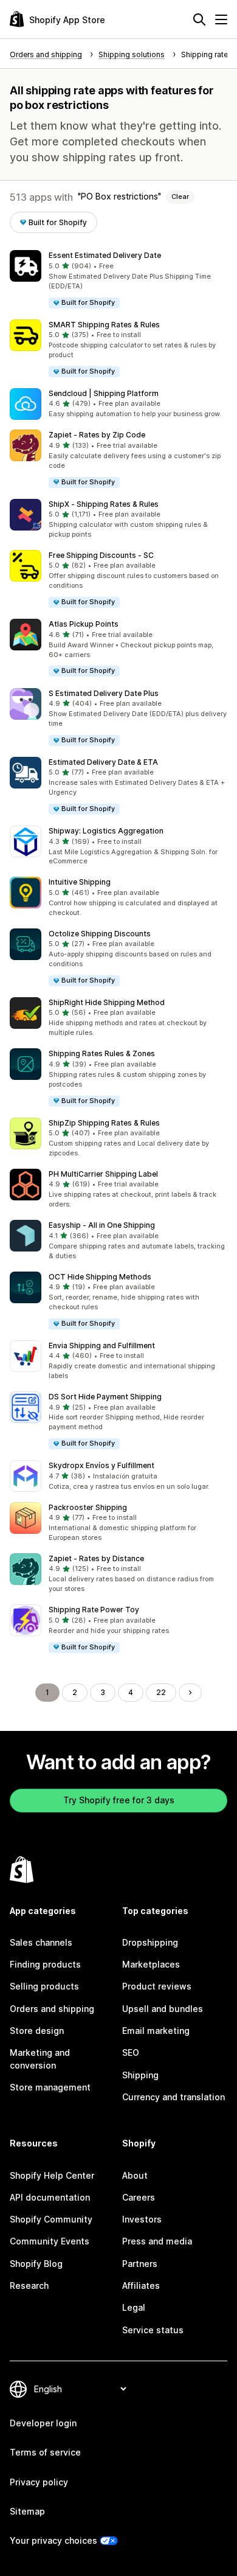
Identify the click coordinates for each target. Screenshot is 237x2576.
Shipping (140, 2075)
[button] (118, 280)
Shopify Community (51, 2219)
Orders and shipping (52, 2009)
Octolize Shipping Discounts (100, 934)
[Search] (199, 19)
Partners (140, 2264)
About (135, 2175)
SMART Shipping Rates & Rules (104, 325)
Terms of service (45, 2452)
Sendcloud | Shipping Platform (104, 393)
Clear (180, 197)
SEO (131, 2052)
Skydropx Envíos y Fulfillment (101, 1465)
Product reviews (157, 1986)
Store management (50, 2087)
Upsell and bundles (163, 2009)
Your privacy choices (53, 2540)
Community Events (50, 2241)
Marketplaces (151, 1964)
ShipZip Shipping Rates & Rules (104, 1123)
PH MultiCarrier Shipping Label (103, 1174)
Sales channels (41, 1942)
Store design (37, 2031)
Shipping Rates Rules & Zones (102, 1053)
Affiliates (141, 2285)
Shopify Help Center (52, 2175)
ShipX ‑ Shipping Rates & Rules (104, 504)
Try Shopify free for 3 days (119, 1800)
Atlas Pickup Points (84, 624)
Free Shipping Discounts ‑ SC (101, 555)
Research (29, 2285)
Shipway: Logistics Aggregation (106, 831)
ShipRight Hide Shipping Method (107, 1002)
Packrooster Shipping (88, 1507)
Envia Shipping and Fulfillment (102, 1345)
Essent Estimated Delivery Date (105, 255)
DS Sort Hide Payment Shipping (105, 1397)
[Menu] (221, 19)
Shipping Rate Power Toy (94, 1610)
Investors (142, 2219)
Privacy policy (39, 2482)
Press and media (157, 2241)
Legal (134, 2307)
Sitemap (27, 2511)
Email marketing (156, 2031)
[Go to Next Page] (190, 1693)
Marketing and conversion (40, 2059)
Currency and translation (173, 2097)
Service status (153, 2330)
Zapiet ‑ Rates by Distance (96, 1558)
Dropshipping (150, 1942)
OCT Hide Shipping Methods (100, 1277)
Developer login (43, 2423)
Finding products (45, 1964)
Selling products (44, 1986)
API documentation (50, 2197)
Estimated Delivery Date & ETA (103, 762)
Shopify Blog (36, 2264)
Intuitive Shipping (80, 882)
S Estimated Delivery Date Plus (104, 693)
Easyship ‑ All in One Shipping (102, 1225)
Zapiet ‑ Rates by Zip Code (97, 435)
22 (161, 1692)
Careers (139, 2197)
